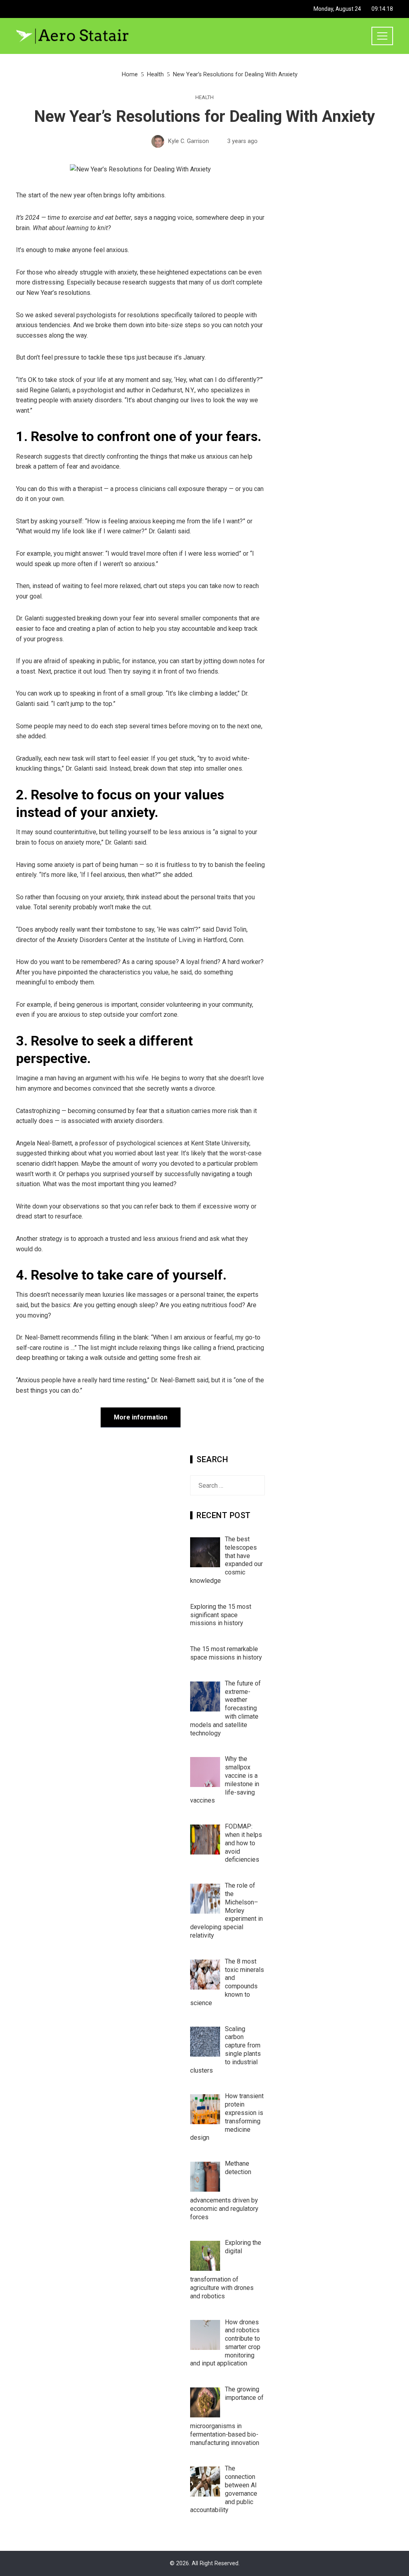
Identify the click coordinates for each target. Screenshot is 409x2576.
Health (204, 98)
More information (141, 1417)
